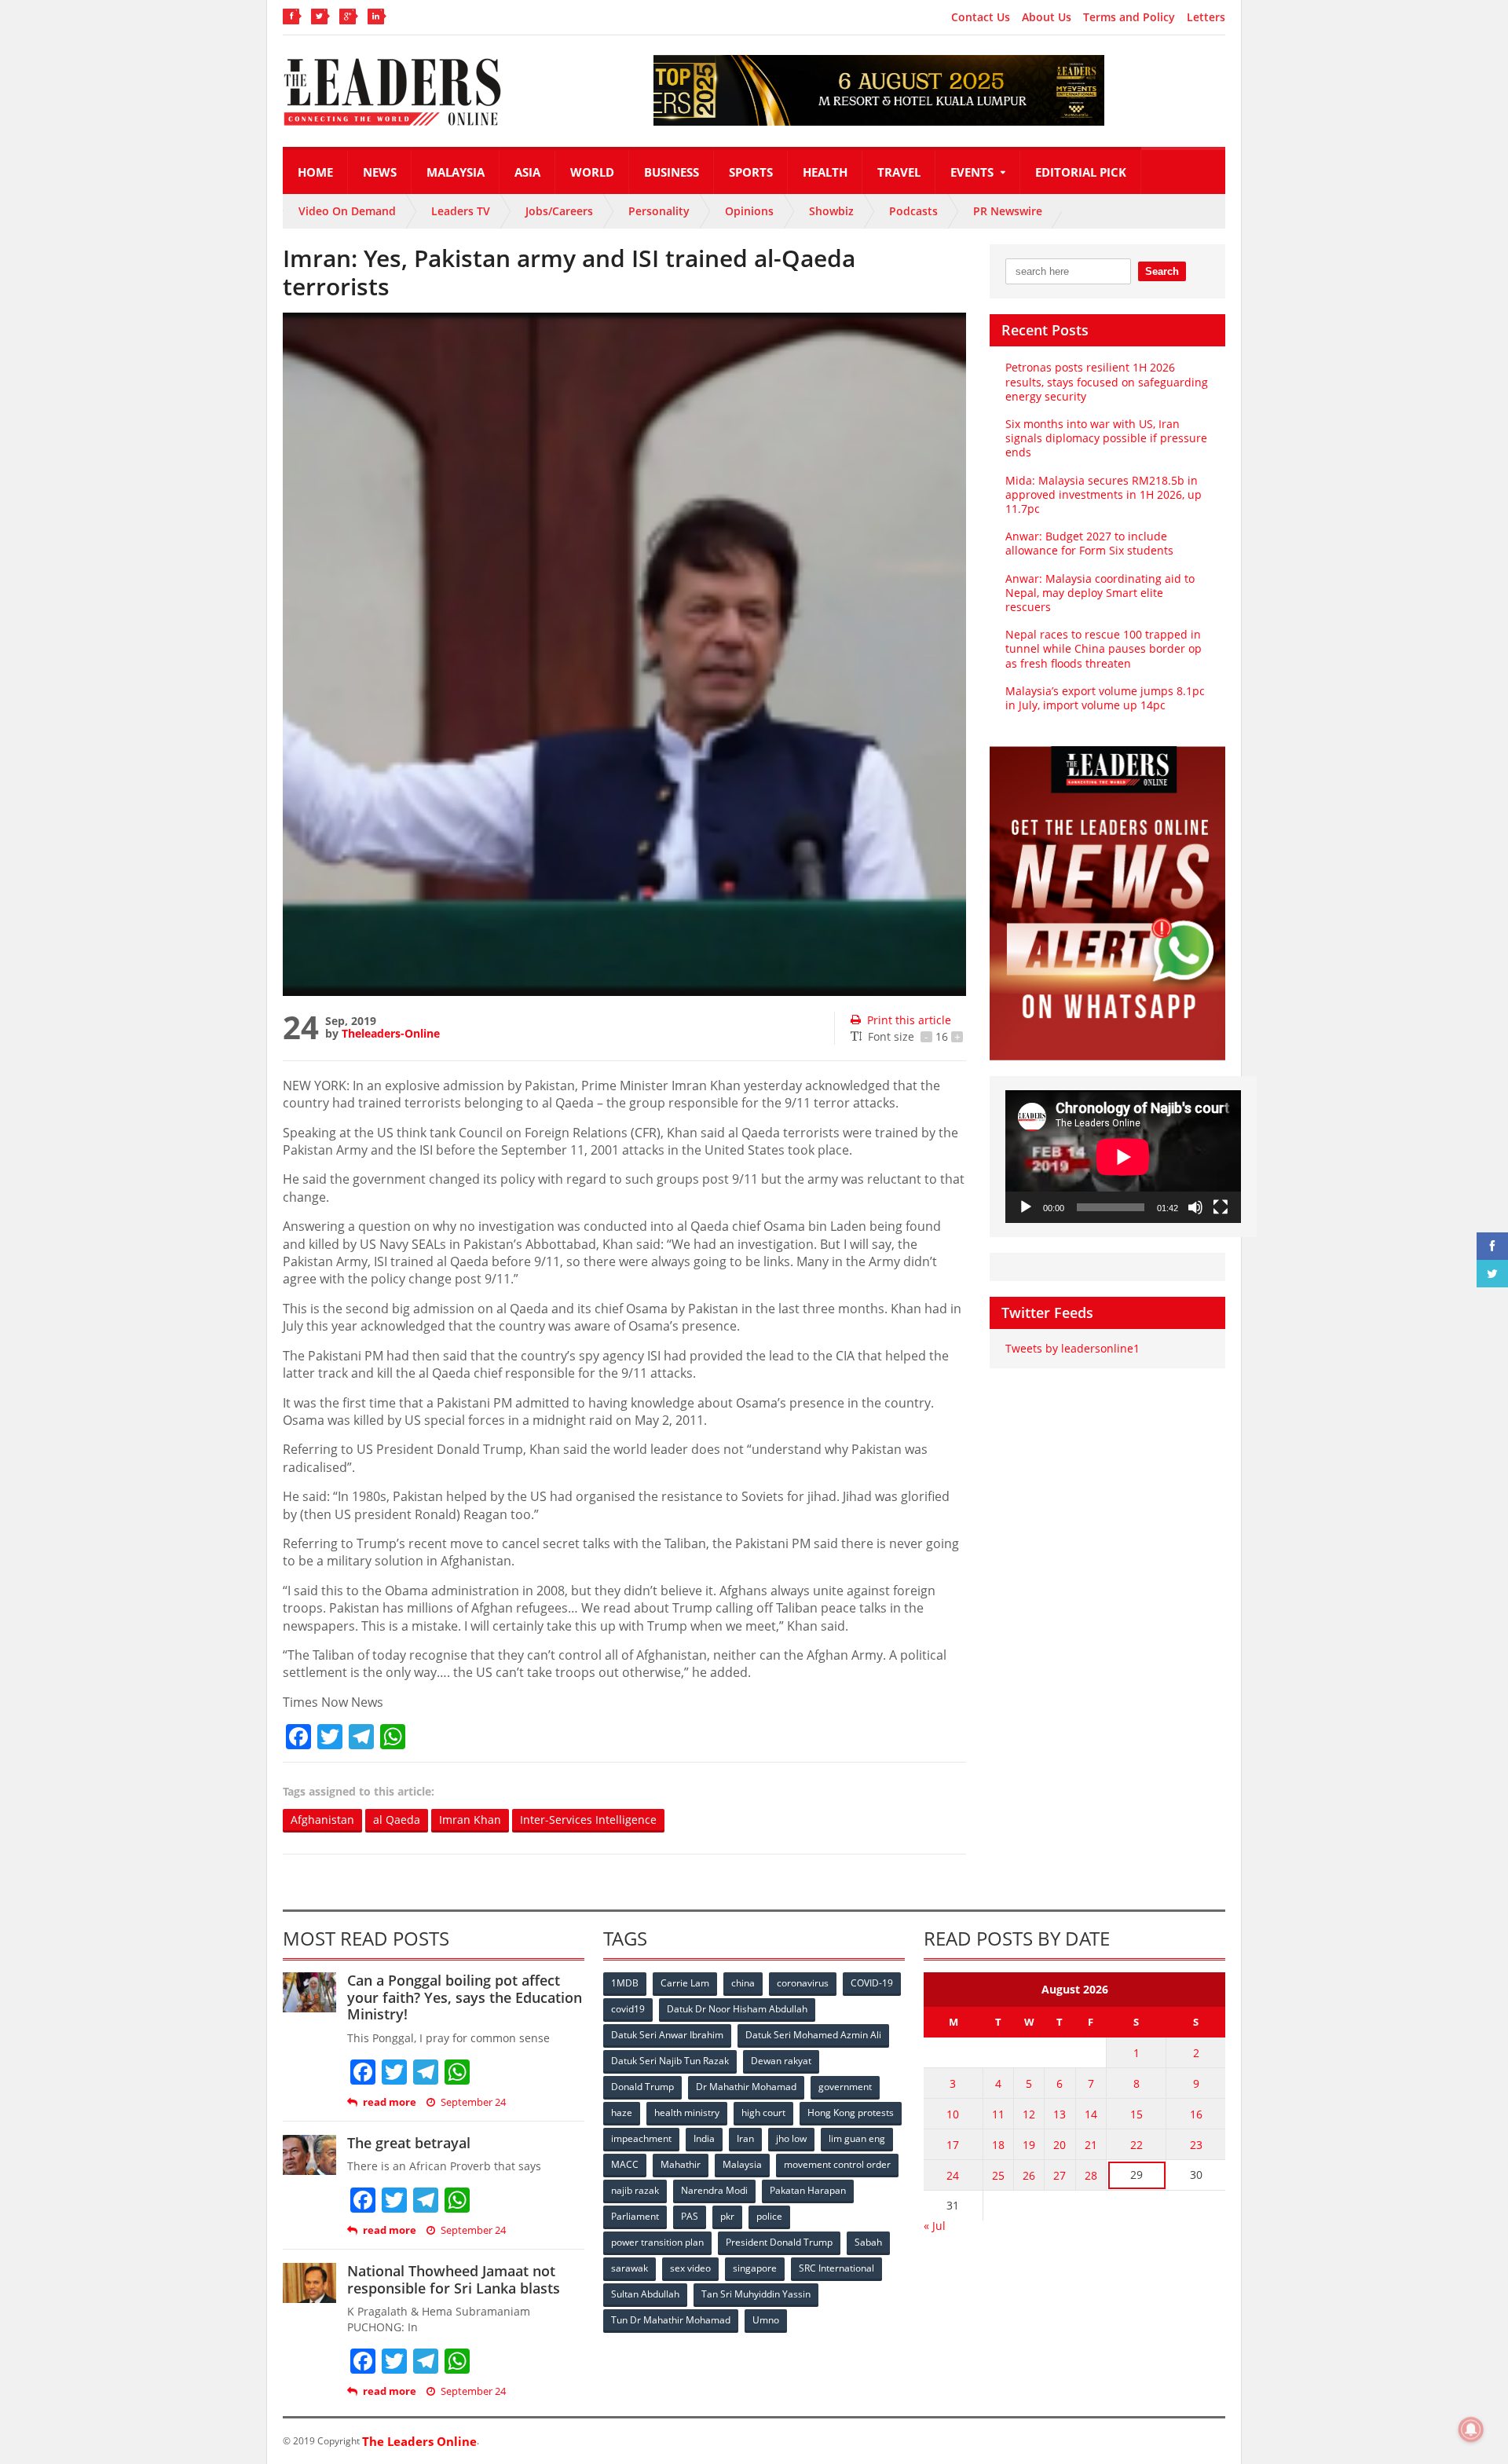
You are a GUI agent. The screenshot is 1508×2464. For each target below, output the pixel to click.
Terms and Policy (1129, 17)
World (592, 172)
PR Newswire (1008, 211)
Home (315, 172)
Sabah (868, 2242)
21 (1091, 2145)
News (380, 172)
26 (1029, 2175)
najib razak (635, 2190)
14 (1091, 2114)
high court (763, 2113)
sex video (690, 2268)
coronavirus (803, 1983)
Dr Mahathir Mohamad (746, 2087)
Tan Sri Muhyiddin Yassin (756, 2294)
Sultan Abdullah (645, 2294)
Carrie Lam (685, 1983)
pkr (727, 2216)
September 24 (473, 2102)
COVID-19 (872, 1983)
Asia (527, 172)
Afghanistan (322, 1820)
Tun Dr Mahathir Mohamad (671, 2320)
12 (1029, 2114)
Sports (751, 172)
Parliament (635, 2216)
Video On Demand (347, 211)
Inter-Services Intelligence (588, 1820)
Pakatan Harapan (808, 2190)
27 (1060, 2175)
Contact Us (981, 17)
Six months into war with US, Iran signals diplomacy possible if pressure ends (1106, 438)
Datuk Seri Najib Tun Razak (670, 2061)
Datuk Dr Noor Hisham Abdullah (737, 2009)
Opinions (749, 211)
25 (998, 2175)
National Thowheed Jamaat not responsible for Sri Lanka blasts (454, 2279)
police (769, 2216)
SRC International (836, 2268)
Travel (899, 172)
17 (953, 2145)
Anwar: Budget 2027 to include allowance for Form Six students (1089, 543)
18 (998, 2145)
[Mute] (1195, 1207)
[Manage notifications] (1471, 2429)
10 (953, 2114)
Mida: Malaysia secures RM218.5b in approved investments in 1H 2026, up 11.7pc (1104, 494)
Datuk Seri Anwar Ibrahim (667, 2035)
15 (1136, 2114)
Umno (766, 2320)
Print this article (909, 1020)
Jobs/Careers (559, 211)
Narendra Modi (714, 2190)
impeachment (641, 2138)
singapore (755, 2268)
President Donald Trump (779, 2242)
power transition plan (657, 2242)
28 (1091, 2175)
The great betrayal (409, 2143)
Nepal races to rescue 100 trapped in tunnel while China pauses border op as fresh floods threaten (1104, 648)
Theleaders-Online (391, 1033)
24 (953, 2175)
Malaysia (456, 172)
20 (1060, 2145)
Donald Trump (642, 2087)
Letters (1206, 17)
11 (998, 2114)
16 (1196, 2114)
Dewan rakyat (781, 2061)
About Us (1047, 17)
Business (672, 172)
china (743, 1983)
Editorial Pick (1081, 172)
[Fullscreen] (1221, 1207)
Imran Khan (470, 1820)
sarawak (630, 2268)
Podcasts (913, 211)
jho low (791, 2138)
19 (1029, 2145)
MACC (625, 2164)
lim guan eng (857, 2138)
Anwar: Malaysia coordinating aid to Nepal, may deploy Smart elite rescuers (1100, 593)
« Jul (935, 2226)
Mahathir (681, 2164)
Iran (745, 2138)
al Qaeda (397, 1820)
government (845, 2087)
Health (825, 172)
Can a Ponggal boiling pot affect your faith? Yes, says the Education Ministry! (465, 1997)
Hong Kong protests (851, 2113)
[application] (1123, 1157)
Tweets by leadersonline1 (1072, 1348)
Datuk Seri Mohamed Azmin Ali (813, 2035)
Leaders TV (461, 211)
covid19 (628, 2009)
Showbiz (831, 211)
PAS (690, 2216)
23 (1196, 2145)
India (704, 2138)
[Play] (1026, 1207)
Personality (659, 211)
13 (1060, 2114)
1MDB (625, 1983)
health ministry (687, 2113)
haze (622, 2113)
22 (1136, 2145)
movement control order (837, 2164)
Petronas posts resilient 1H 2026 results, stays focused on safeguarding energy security (1107, 381)
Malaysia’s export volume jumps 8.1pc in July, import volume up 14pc (1105, 698)
